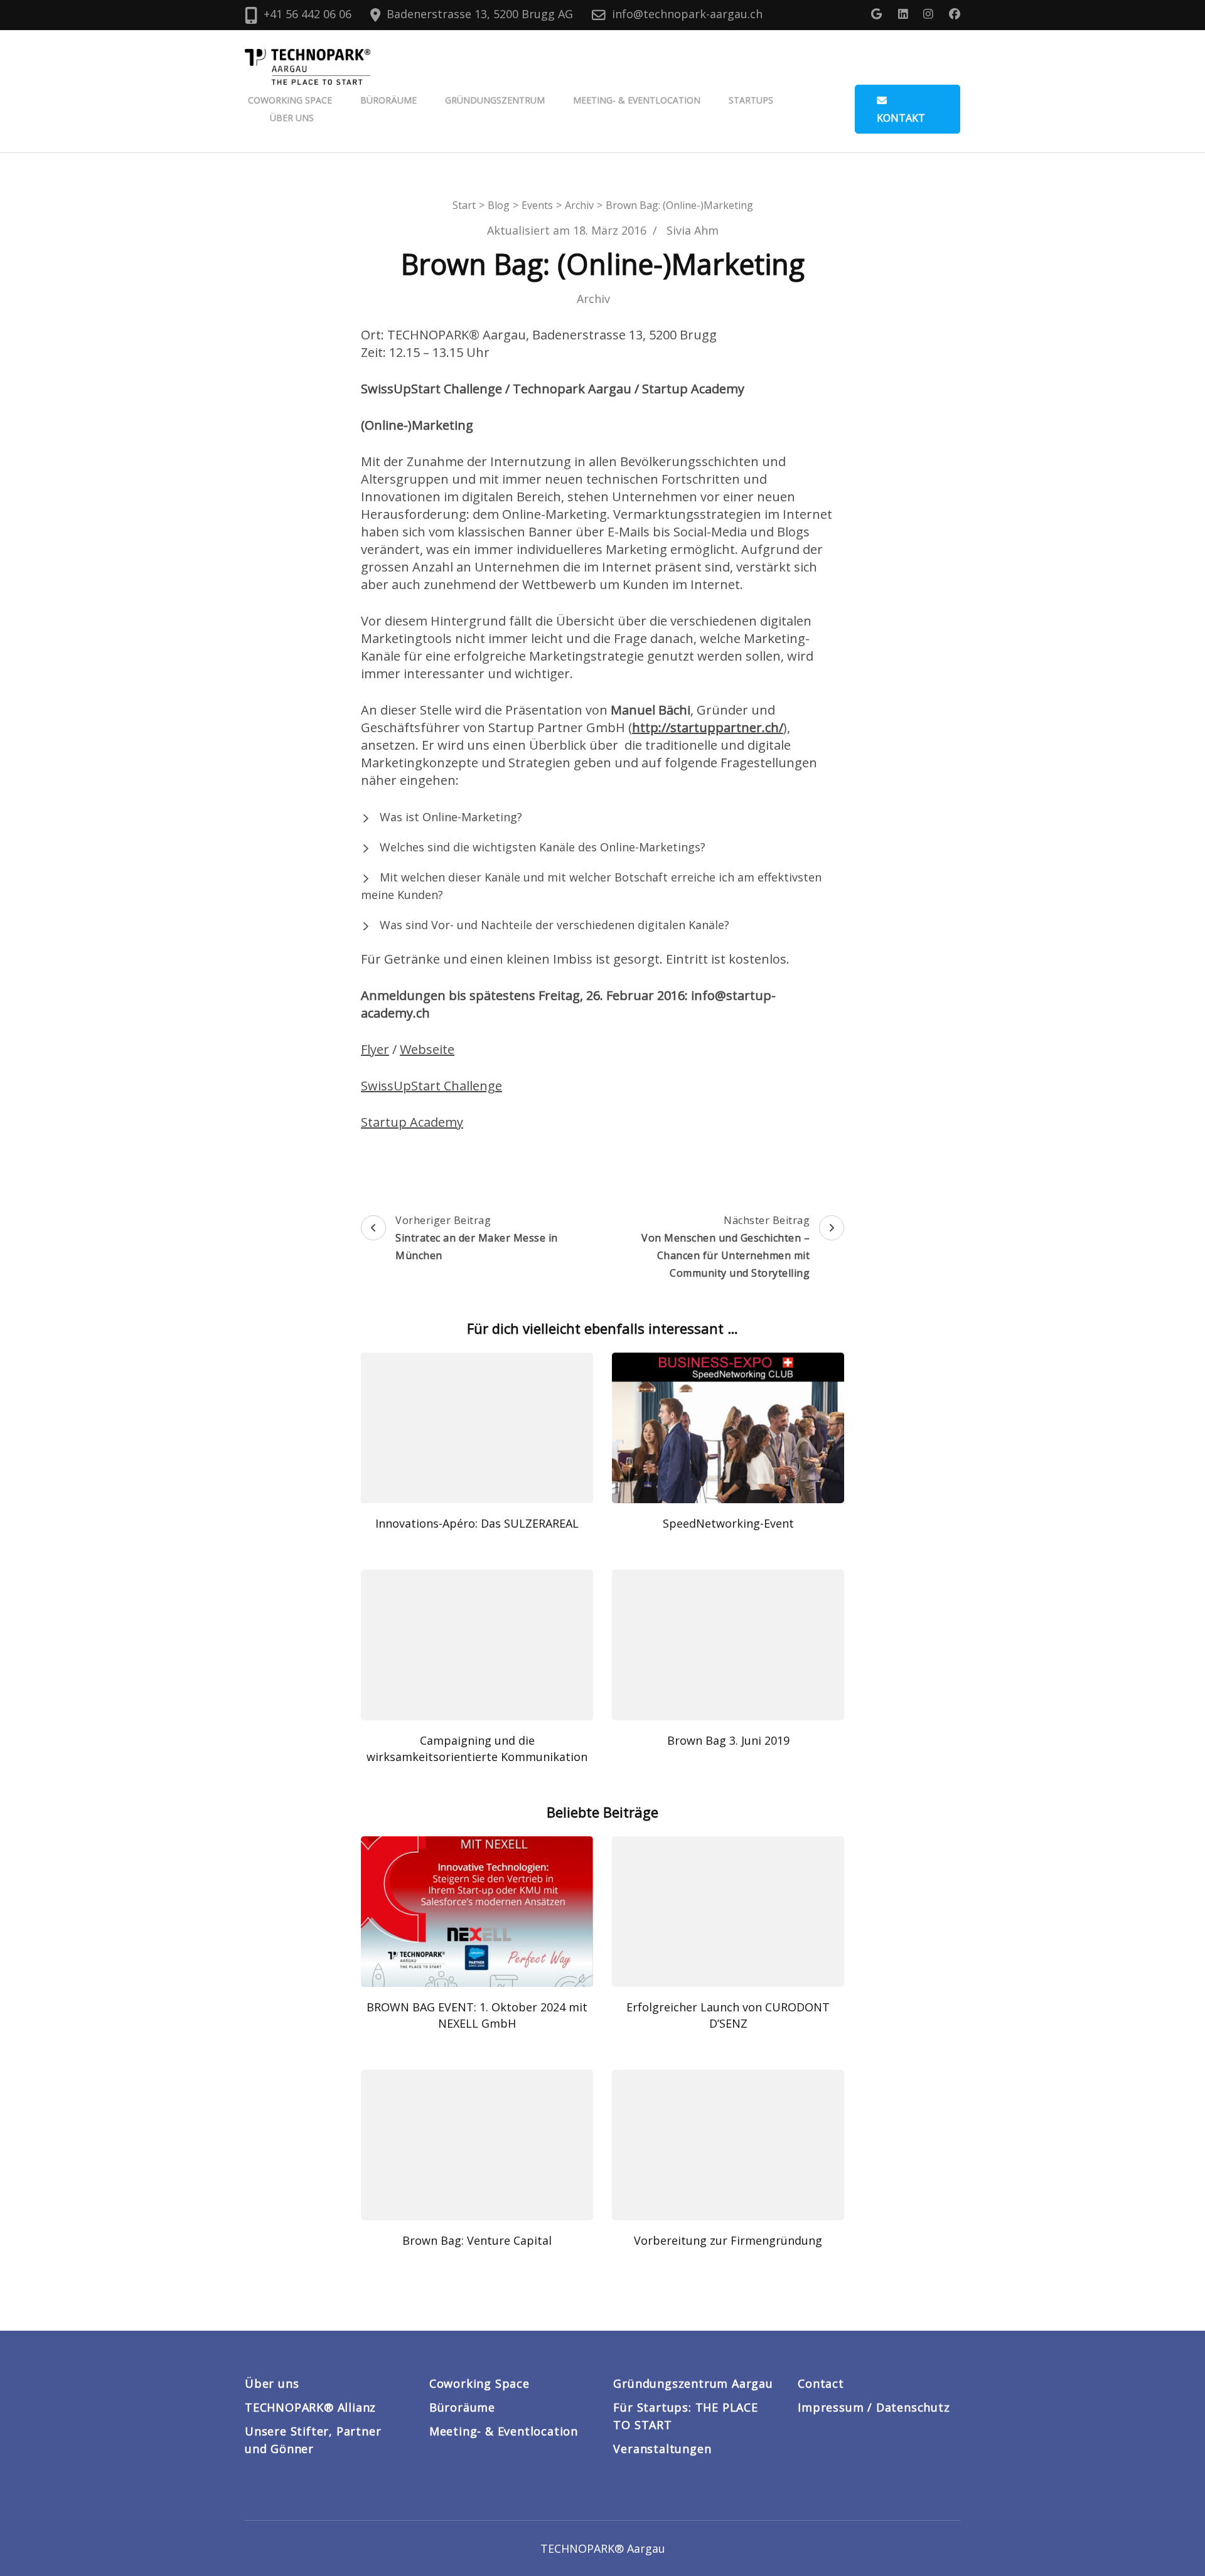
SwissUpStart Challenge (431, 1086)
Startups (751, 100)
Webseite (427, 1049)
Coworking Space (290, 100)
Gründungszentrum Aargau (693, 2383)
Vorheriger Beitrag (477, 1238)
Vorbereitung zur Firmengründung (728, 2240)
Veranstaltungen (662, 2449)
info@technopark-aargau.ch (687, 14)
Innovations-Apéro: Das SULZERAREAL (477, 1523)
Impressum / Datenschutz (874, 2407)
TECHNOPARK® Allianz (310, 2407)
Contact (821, 2383)
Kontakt (901, 118)
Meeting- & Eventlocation (637, 100)
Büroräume (388, 100)
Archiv (593, 299)
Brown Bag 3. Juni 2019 (728, 1740)
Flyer (375, 1049)
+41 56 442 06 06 (308, 14)
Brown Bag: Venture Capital (477, 2240)
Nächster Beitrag (726, 1247)
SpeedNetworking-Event (728, 1523)
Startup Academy (412, 1122)
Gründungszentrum (495, 100)
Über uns (292, 118)
